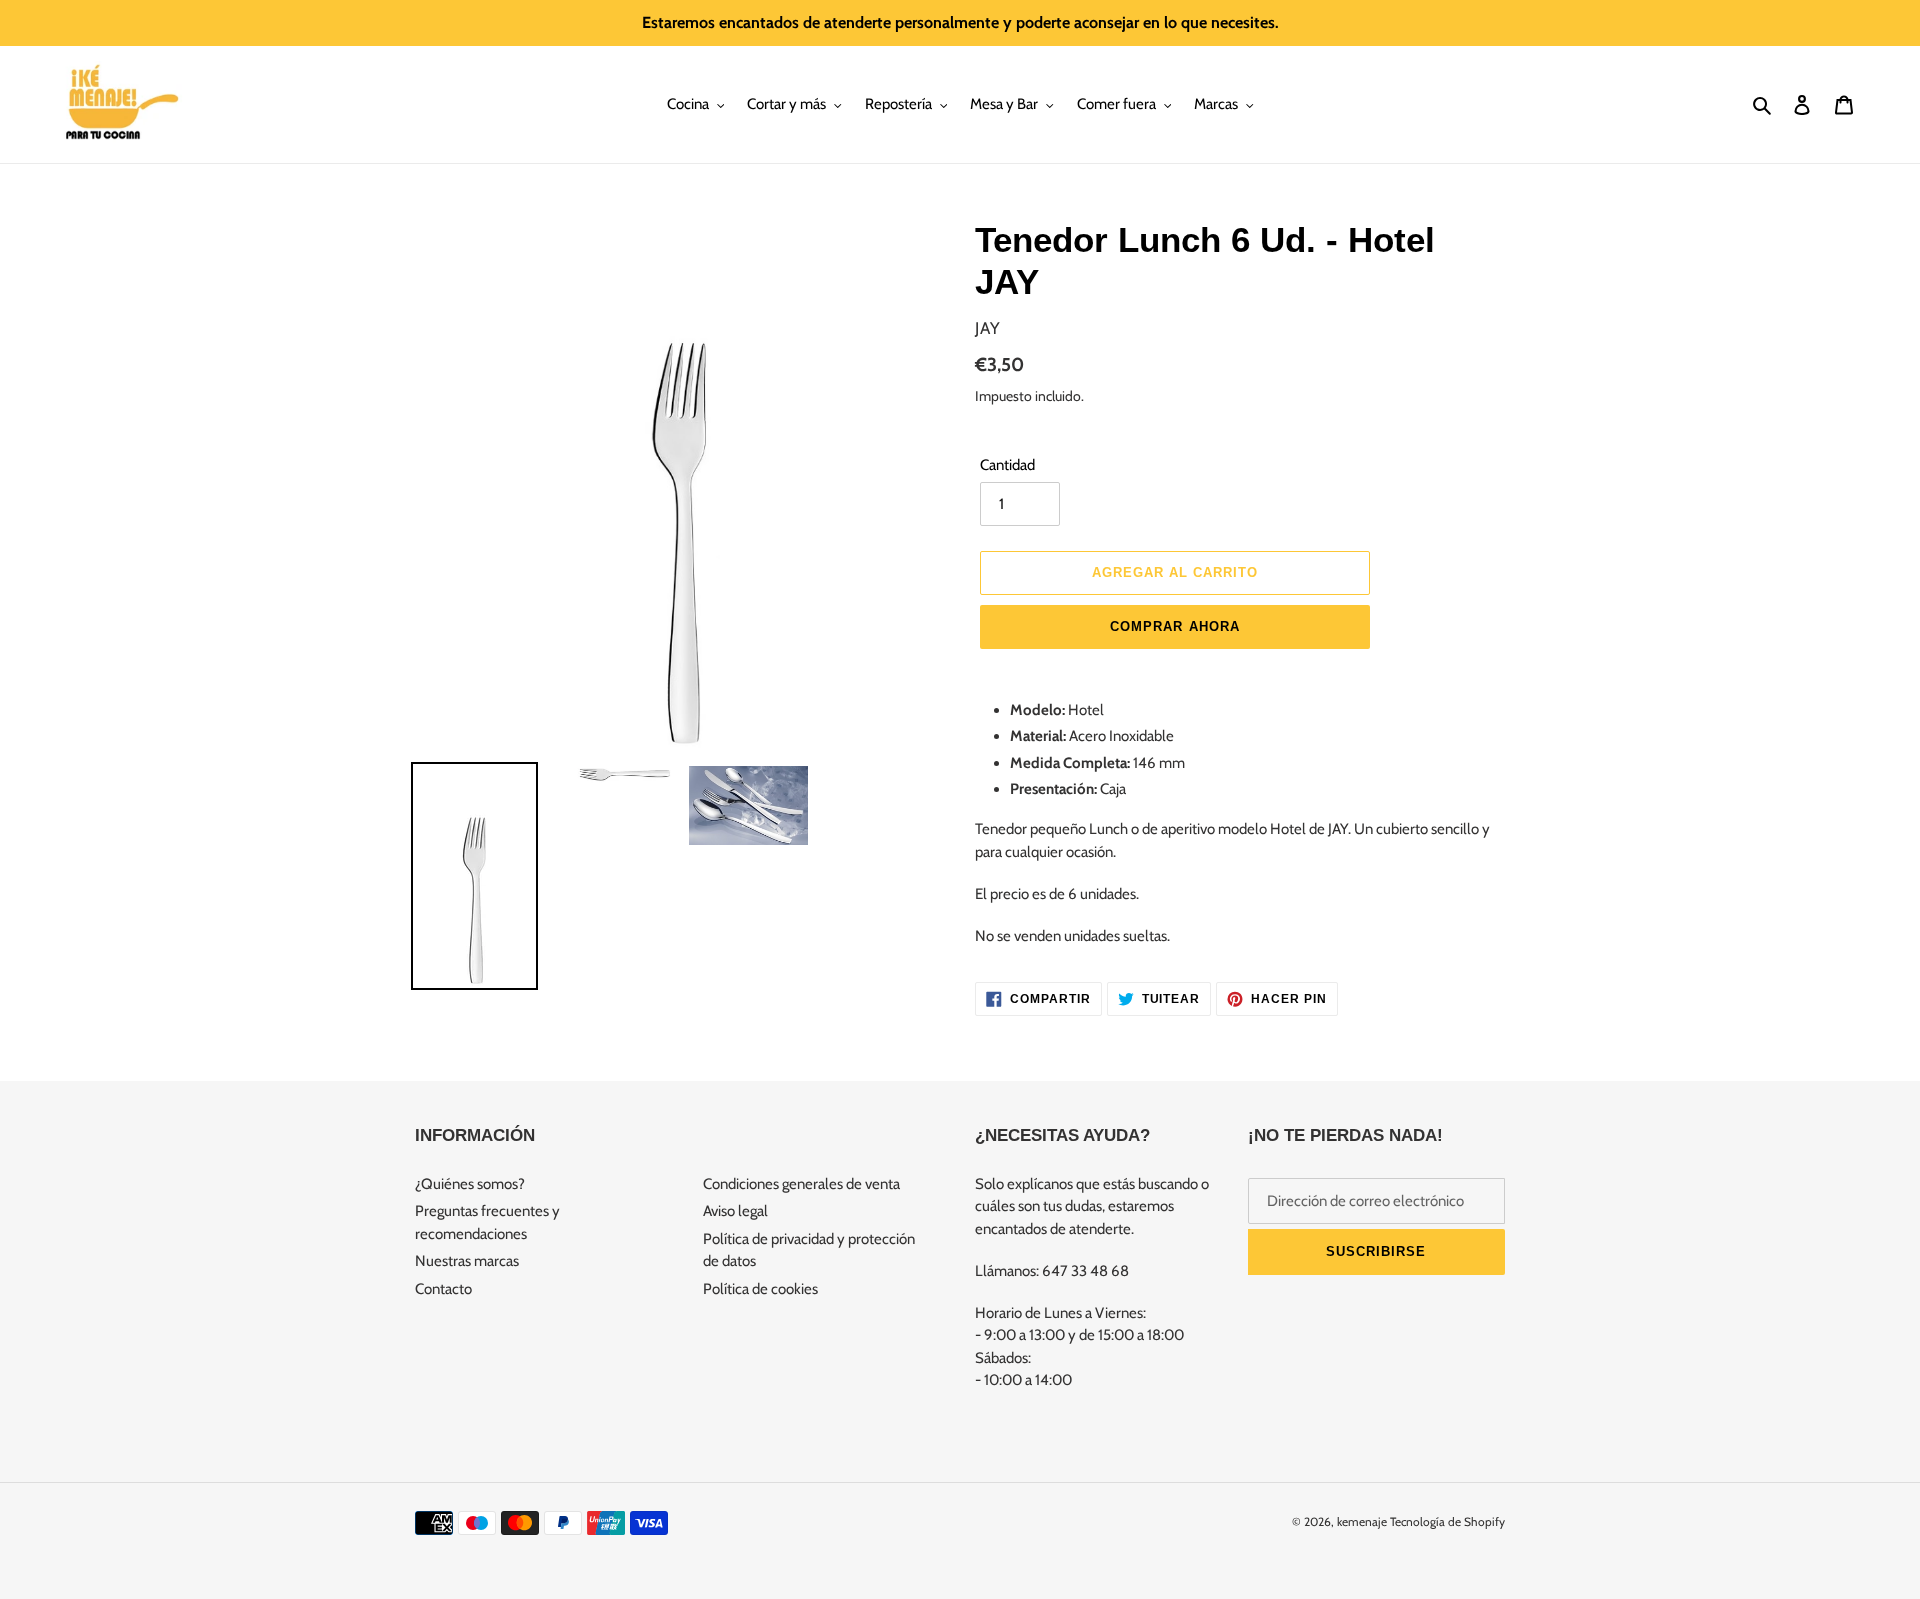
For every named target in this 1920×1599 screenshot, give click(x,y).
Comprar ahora (1175, 626)
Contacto (443, 1289)
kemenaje (1362, 1521)
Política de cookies (760, 1289)
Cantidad (1007, 465)
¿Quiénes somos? (470, 1184)
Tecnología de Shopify (1447, 1521)
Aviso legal (735, 1211)
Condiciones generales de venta (801, 1184)
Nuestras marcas (467, 1261)
